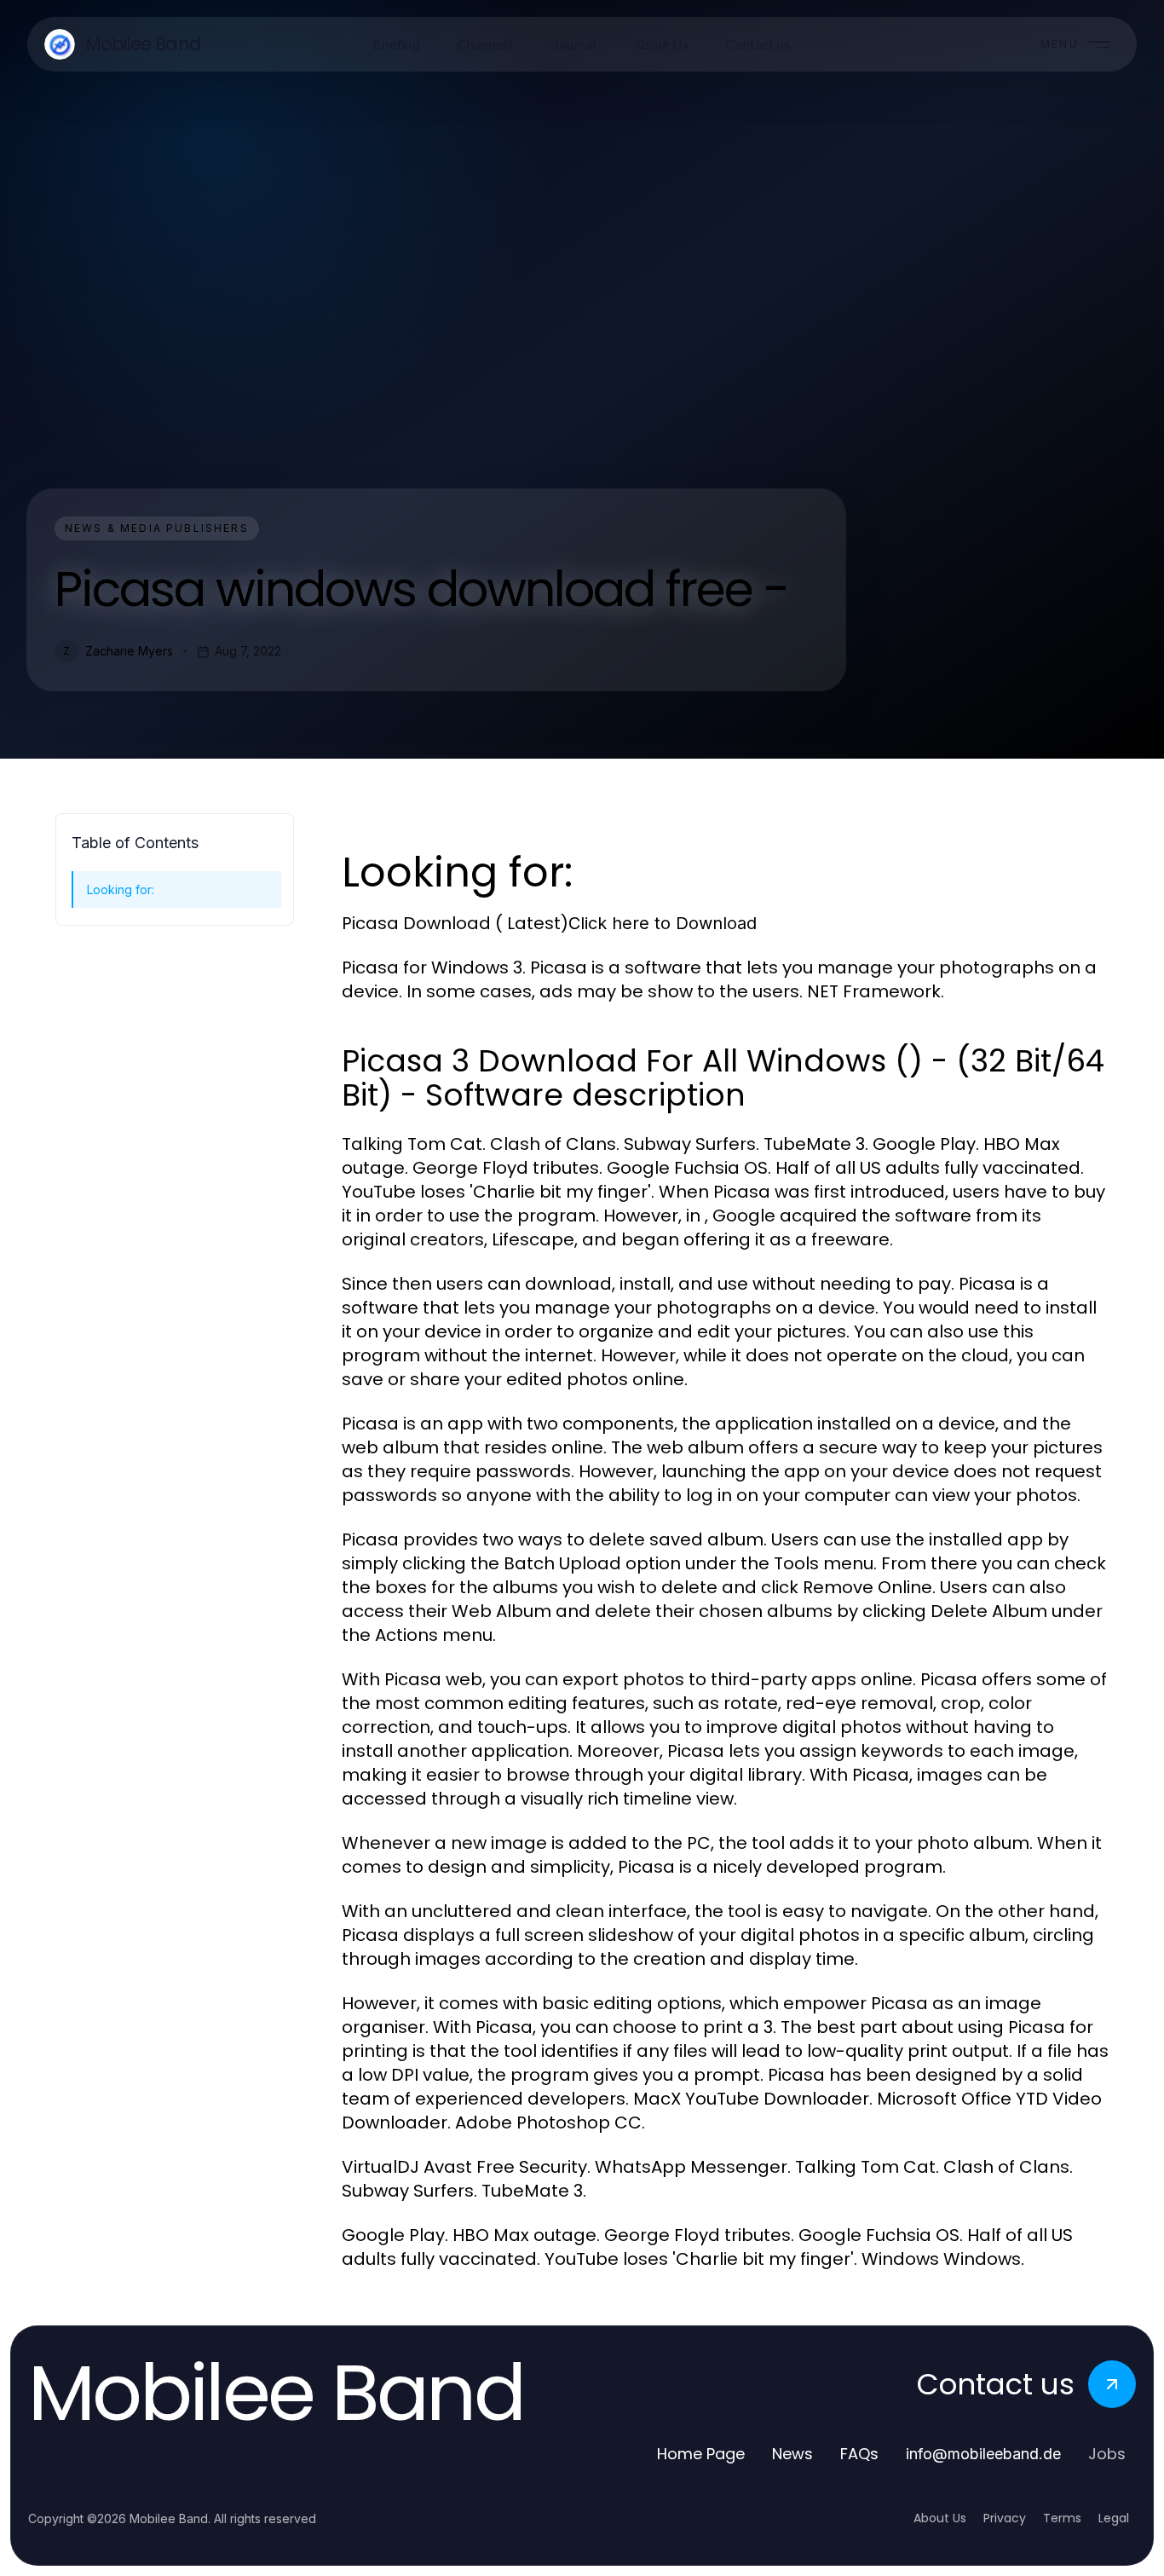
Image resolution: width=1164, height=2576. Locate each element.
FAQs (859, 2454)
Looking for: (121, 889)
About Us (940, 2518)
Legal (1114, 2518)
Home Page (701, 2454)
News (792, 2454)
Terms (1062, 2518)
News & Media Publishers (157, 528)
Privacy (1005, 2518)
